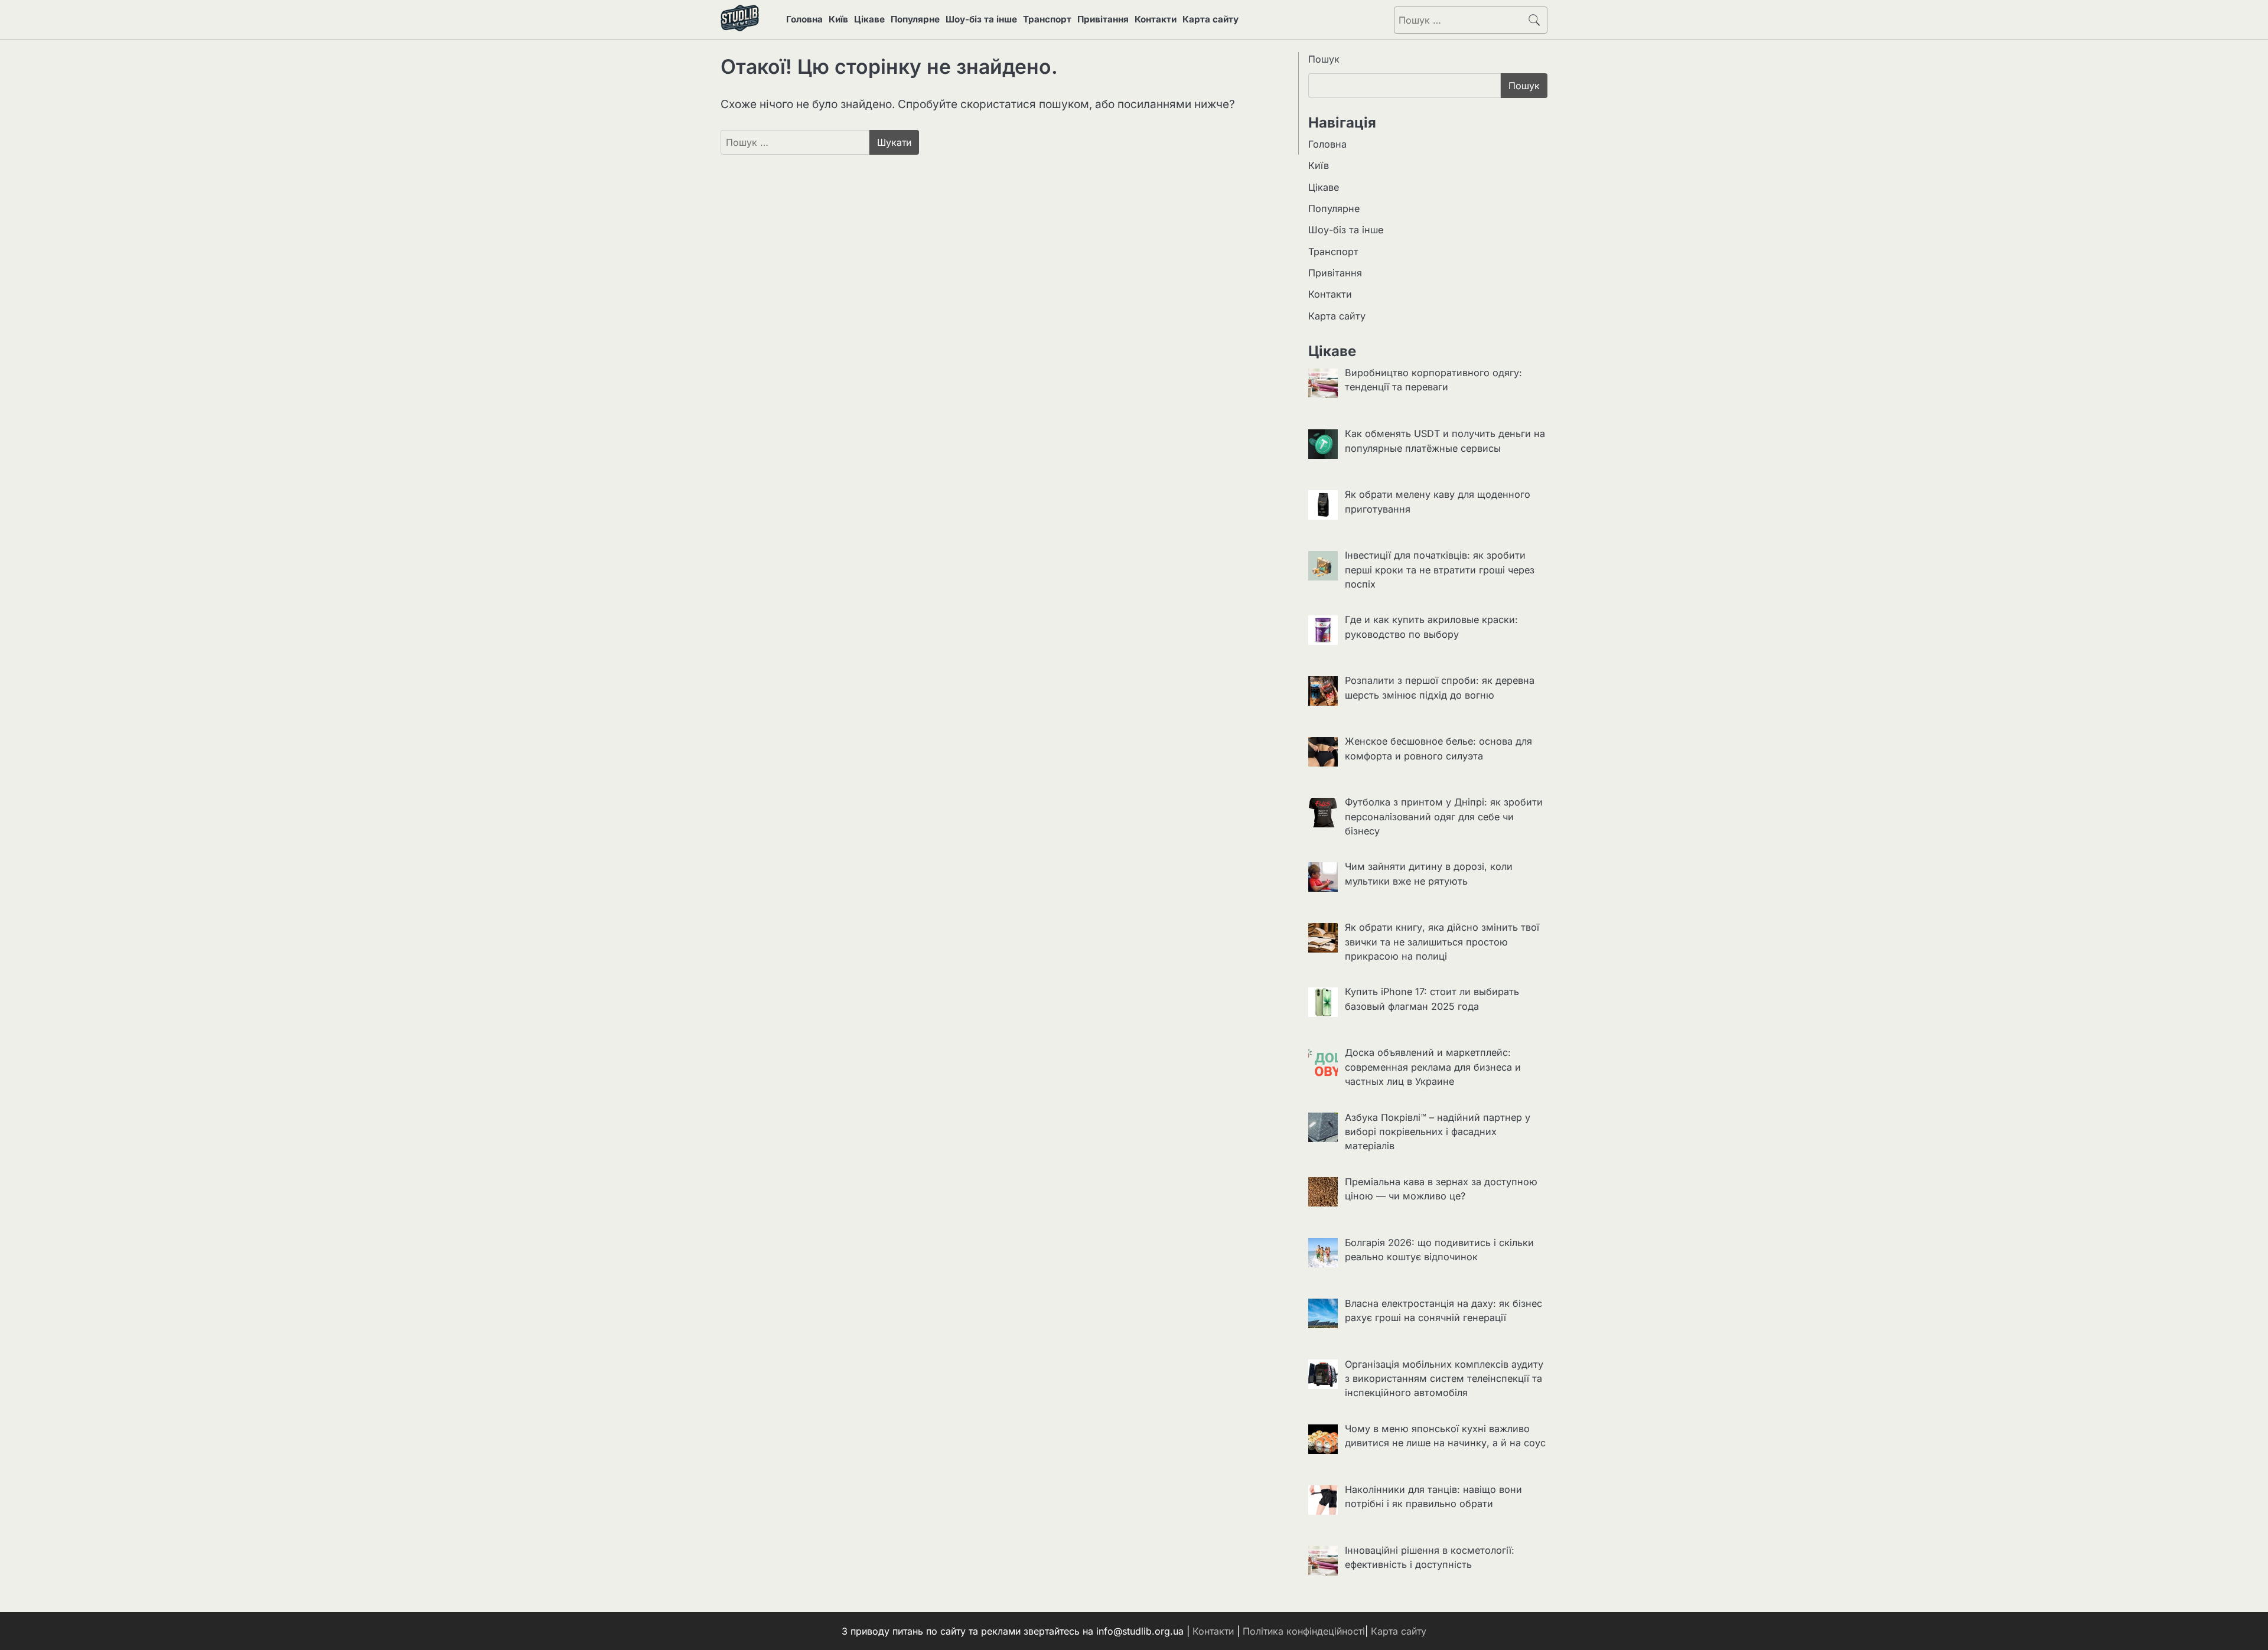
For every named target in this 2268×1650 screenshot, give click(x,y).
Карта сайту (1210, 19)
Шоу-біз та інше (981, 19)
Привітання (1103, 19)
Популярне (915, 19)
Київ (838, 19)
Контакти (1156, 19)
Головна (804, 19)
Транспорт (1047, 19)
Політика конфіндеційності (1304, 1631)
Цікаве (869, 19)
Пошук (1324, 59)
